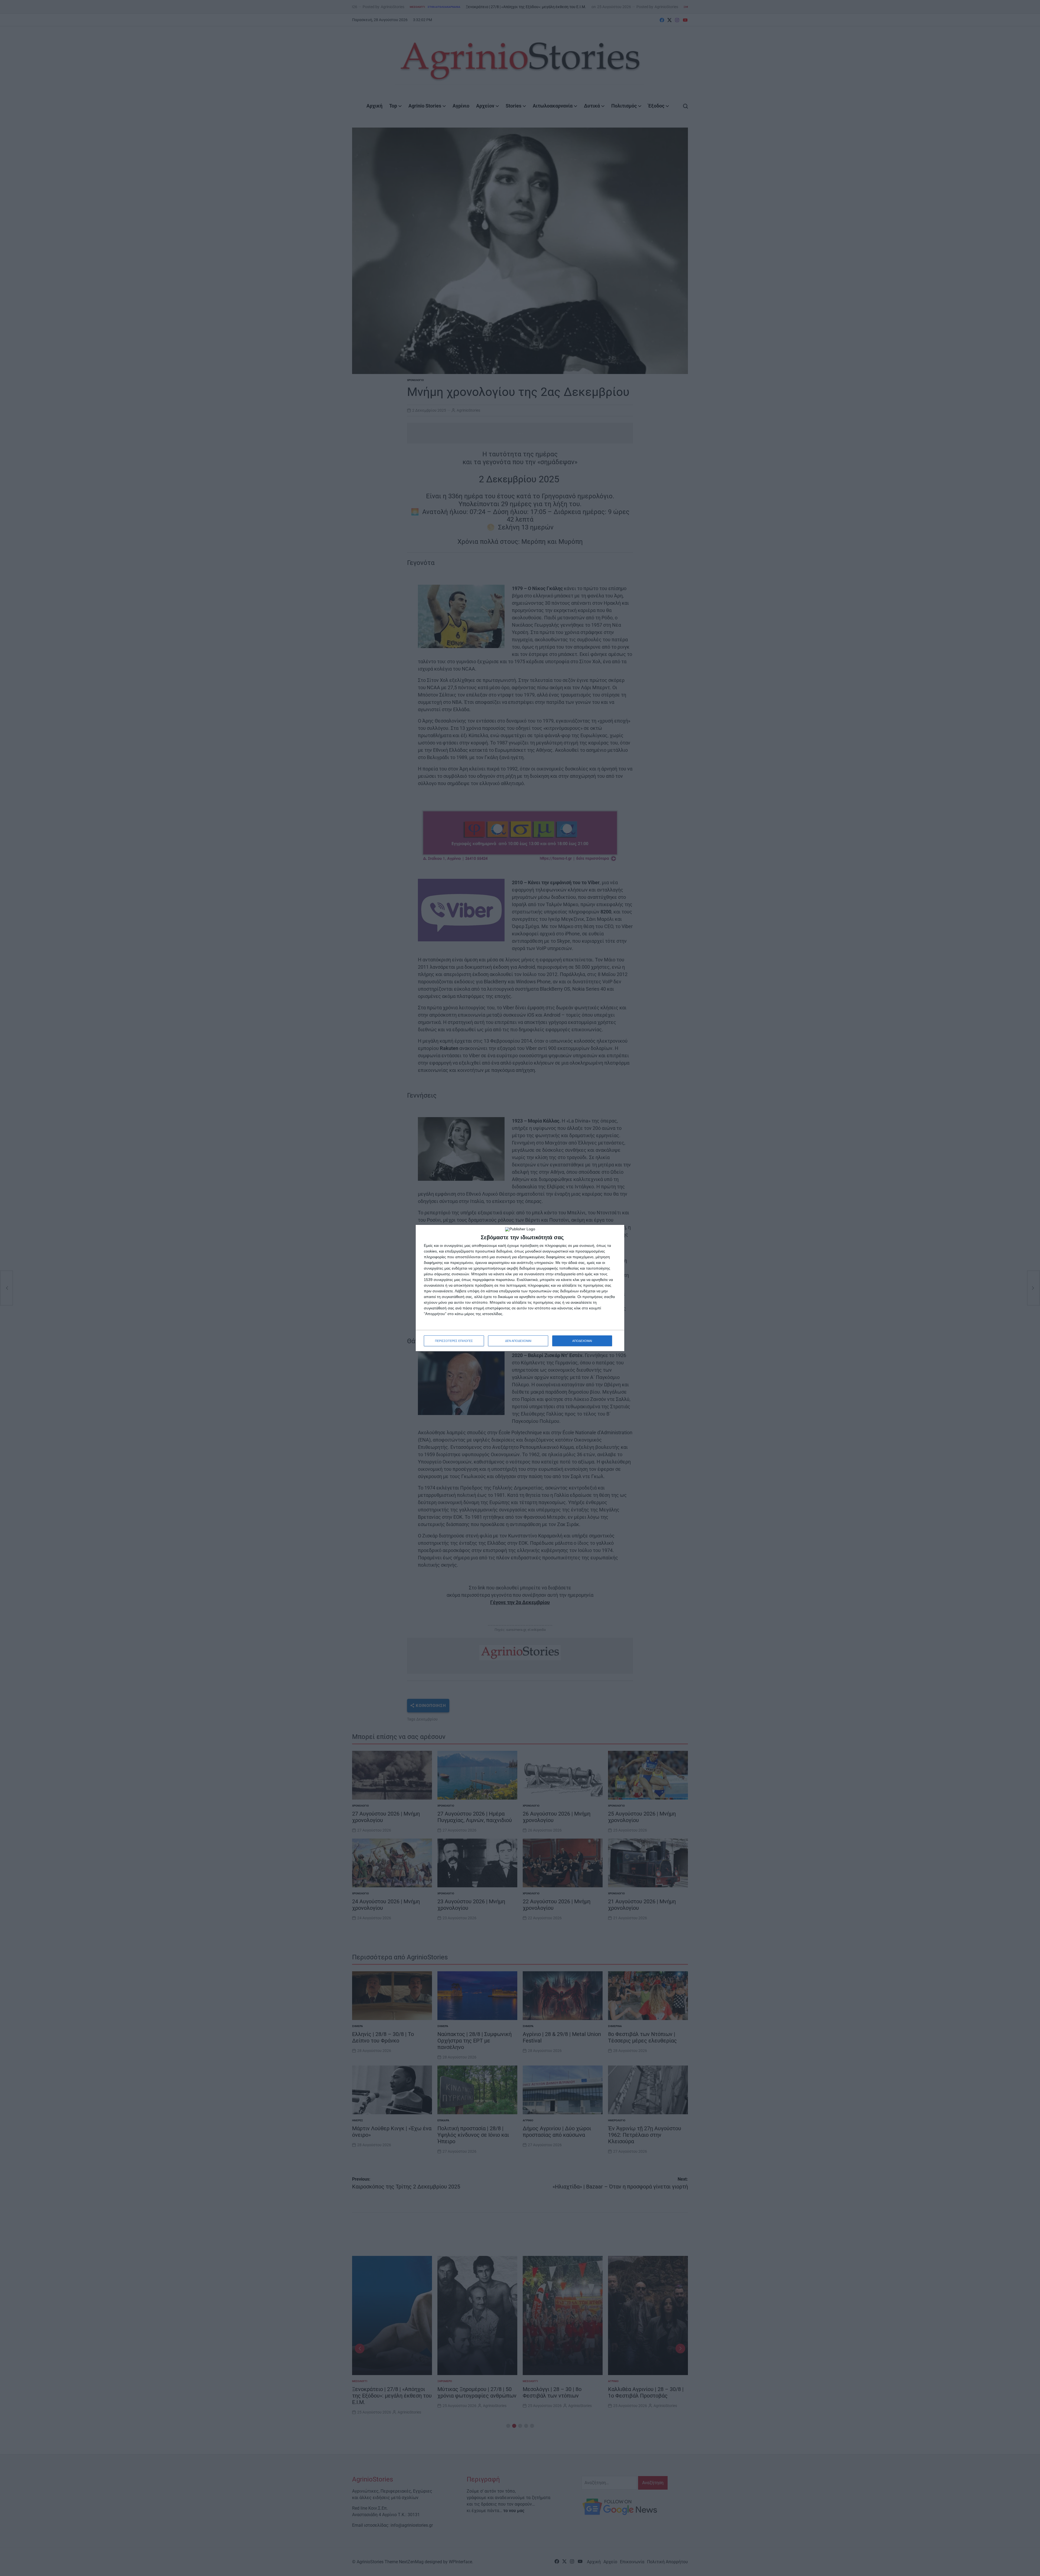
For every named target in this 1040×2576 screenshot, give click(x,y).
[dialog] (520, 1288)
